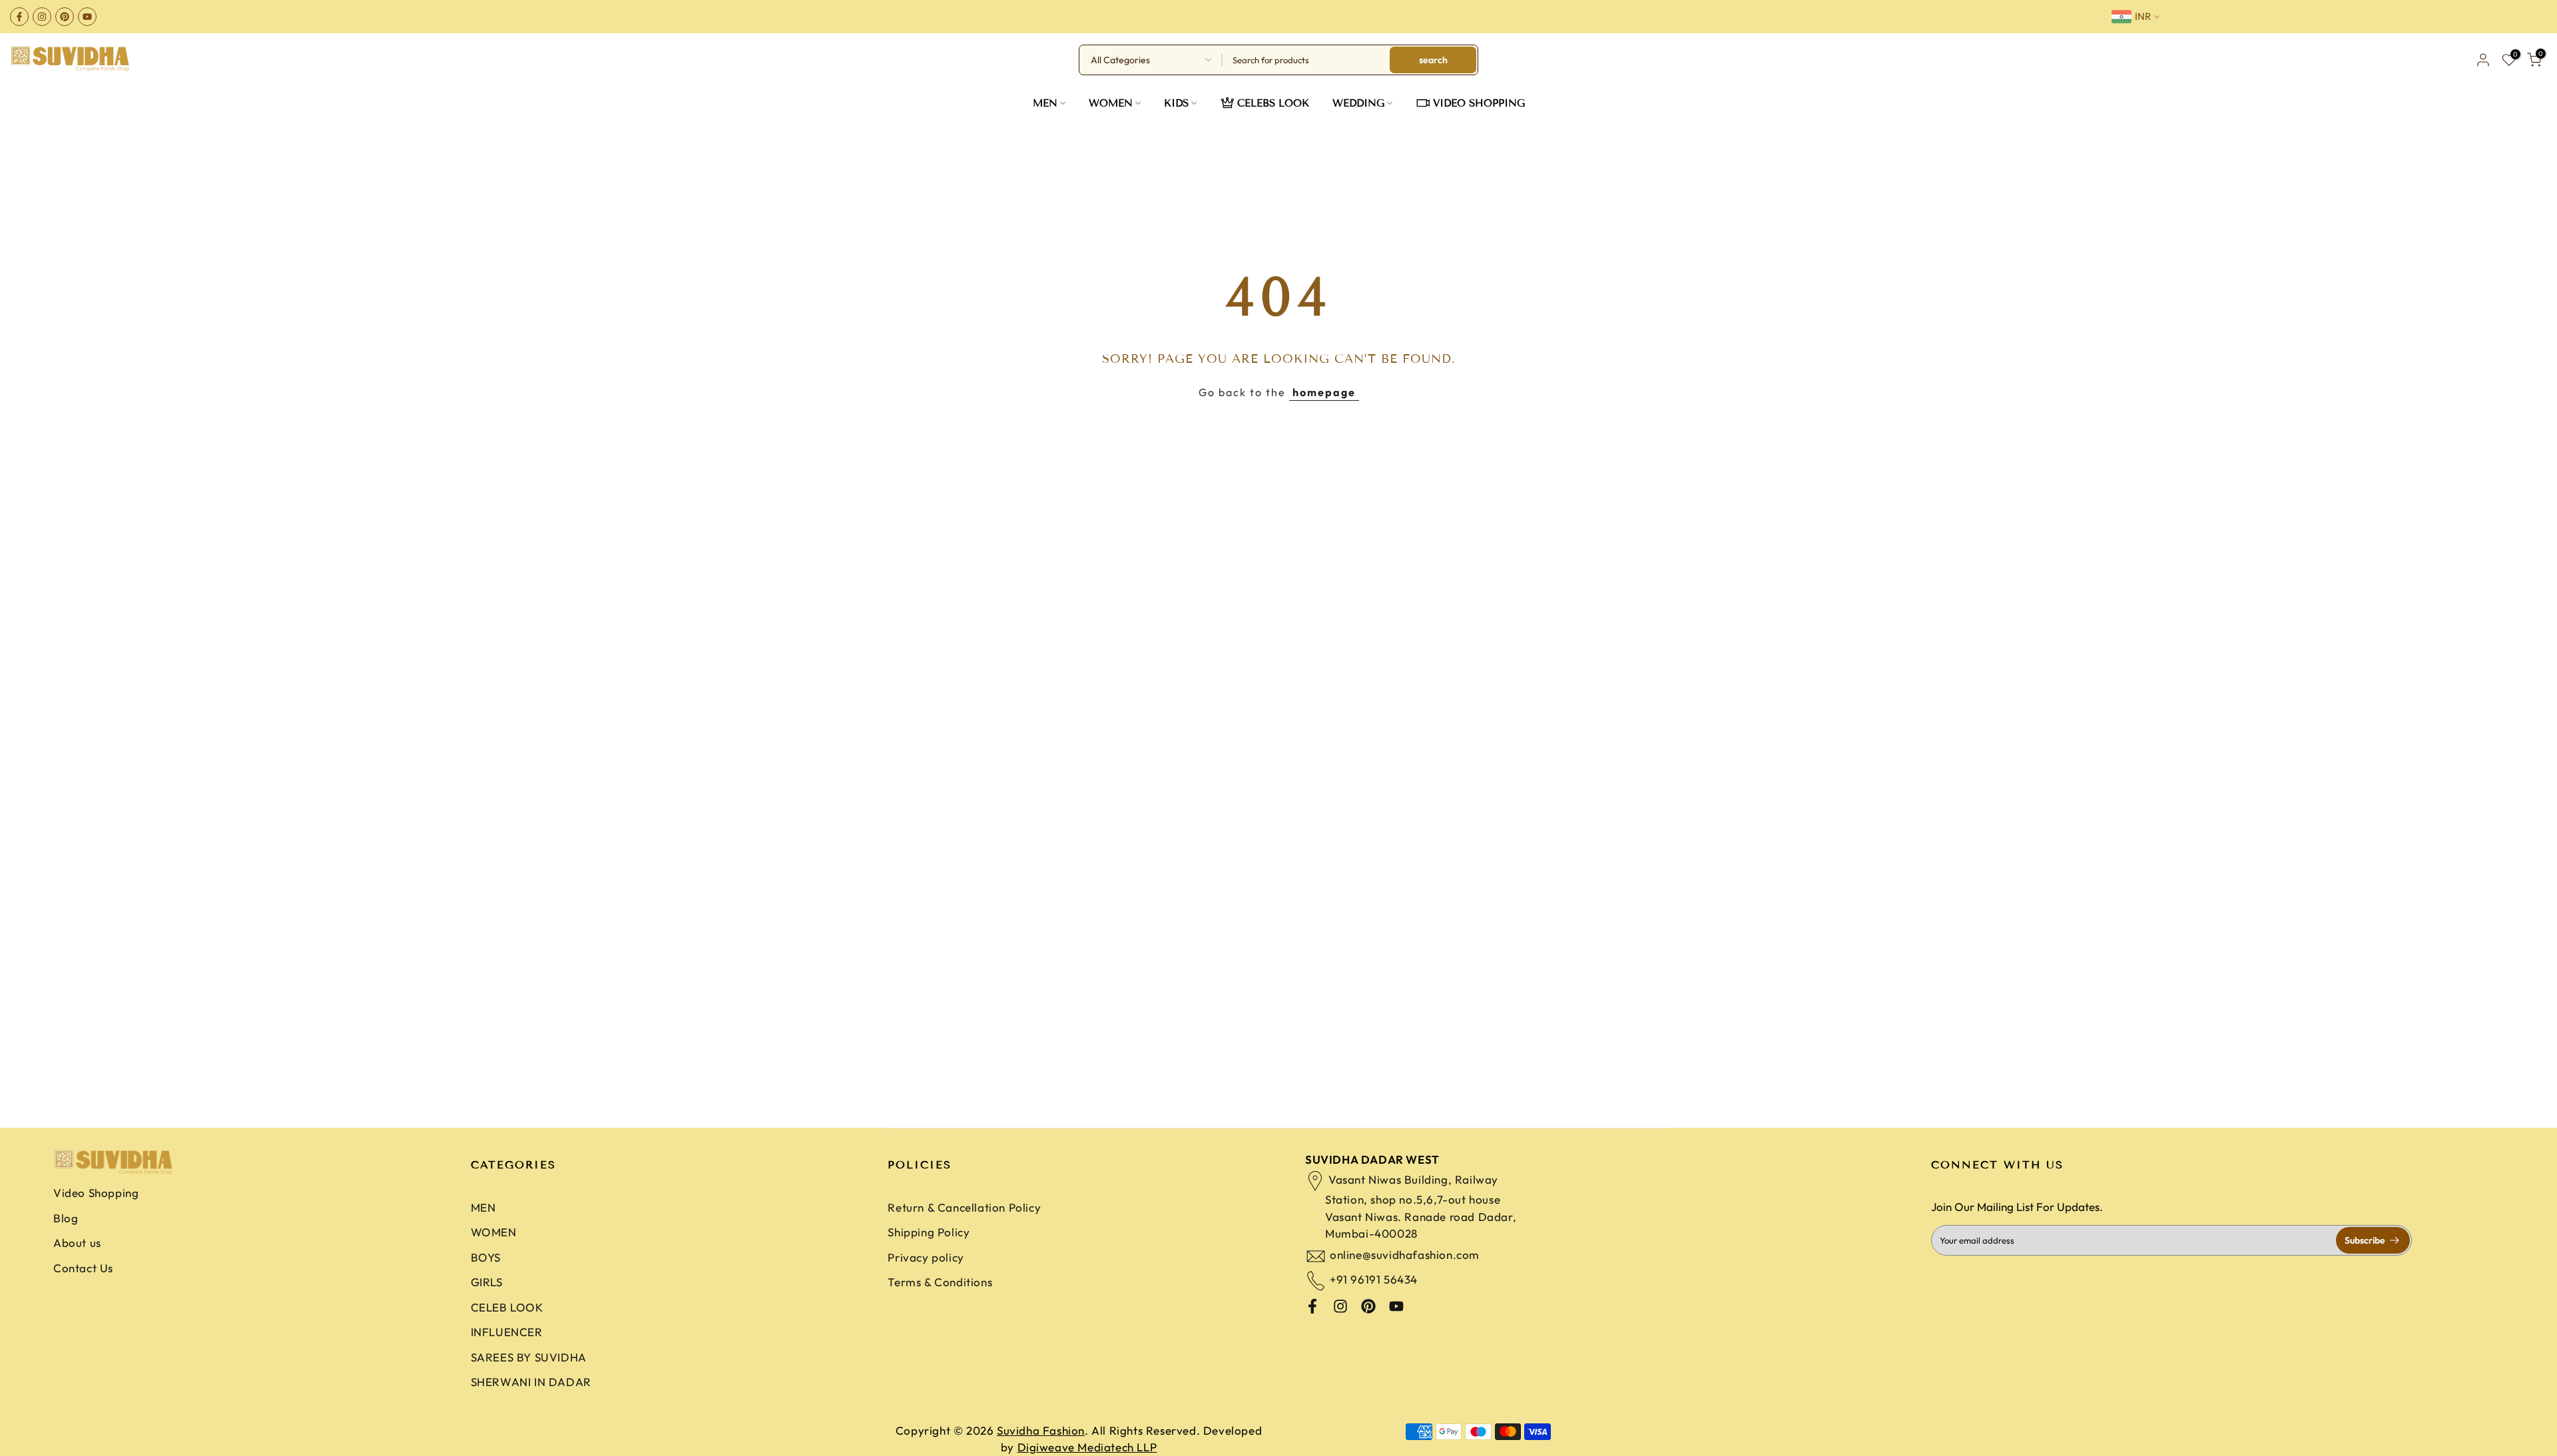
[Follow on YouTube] (87, 17)
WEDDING (1358, 103)
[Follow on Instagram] (42, 17)
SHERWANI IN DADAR (531, 1382)
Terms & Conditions (940, 1282)
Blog (66, 1218)
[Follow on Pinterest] (65, 17)
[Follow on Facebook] (19, 17)
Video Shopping (96, 1193)
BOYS (486, 1257)
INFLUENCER (507, 1332)
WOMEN (1111, 103)
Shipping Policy (929, 1232)
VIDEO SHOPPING (1479, 103)
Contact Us (83, 1268)
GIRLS (487, 1282)
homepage (1324, 392)
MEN (1045, 103)
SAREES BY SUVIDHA (529, 1357)
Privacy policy (926, 1257)
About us (77, 1243)
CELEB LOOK (507, 1307)
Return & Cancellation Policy (964, 1207)
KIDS (1176, 103)
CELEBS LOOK (1273, 103)
